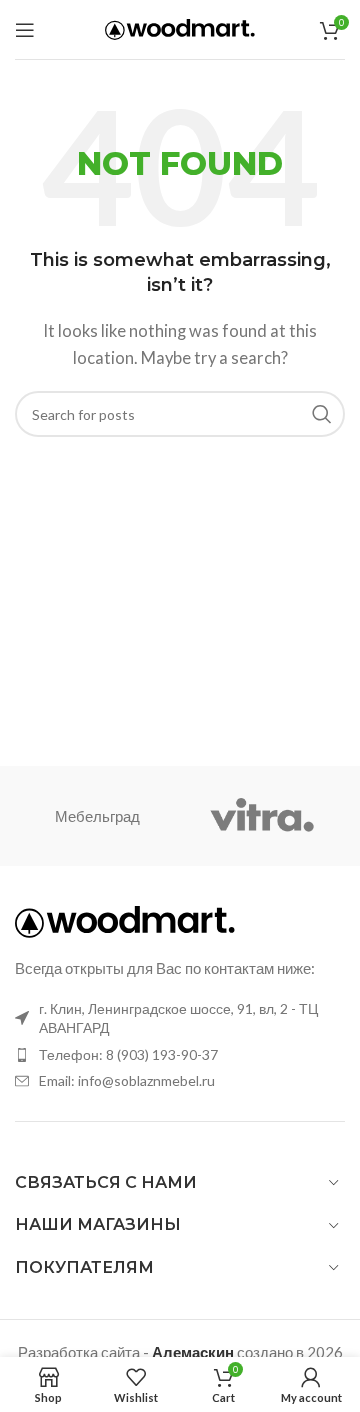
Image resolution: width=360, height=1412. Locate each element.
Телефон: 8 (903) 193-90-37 (128, 1054)
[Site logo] (180, 27)
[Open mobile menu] (25, 30)
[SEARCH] (322, 414)
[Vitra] (262, 816)
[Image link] (125, 920)
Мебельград (97, 816)
